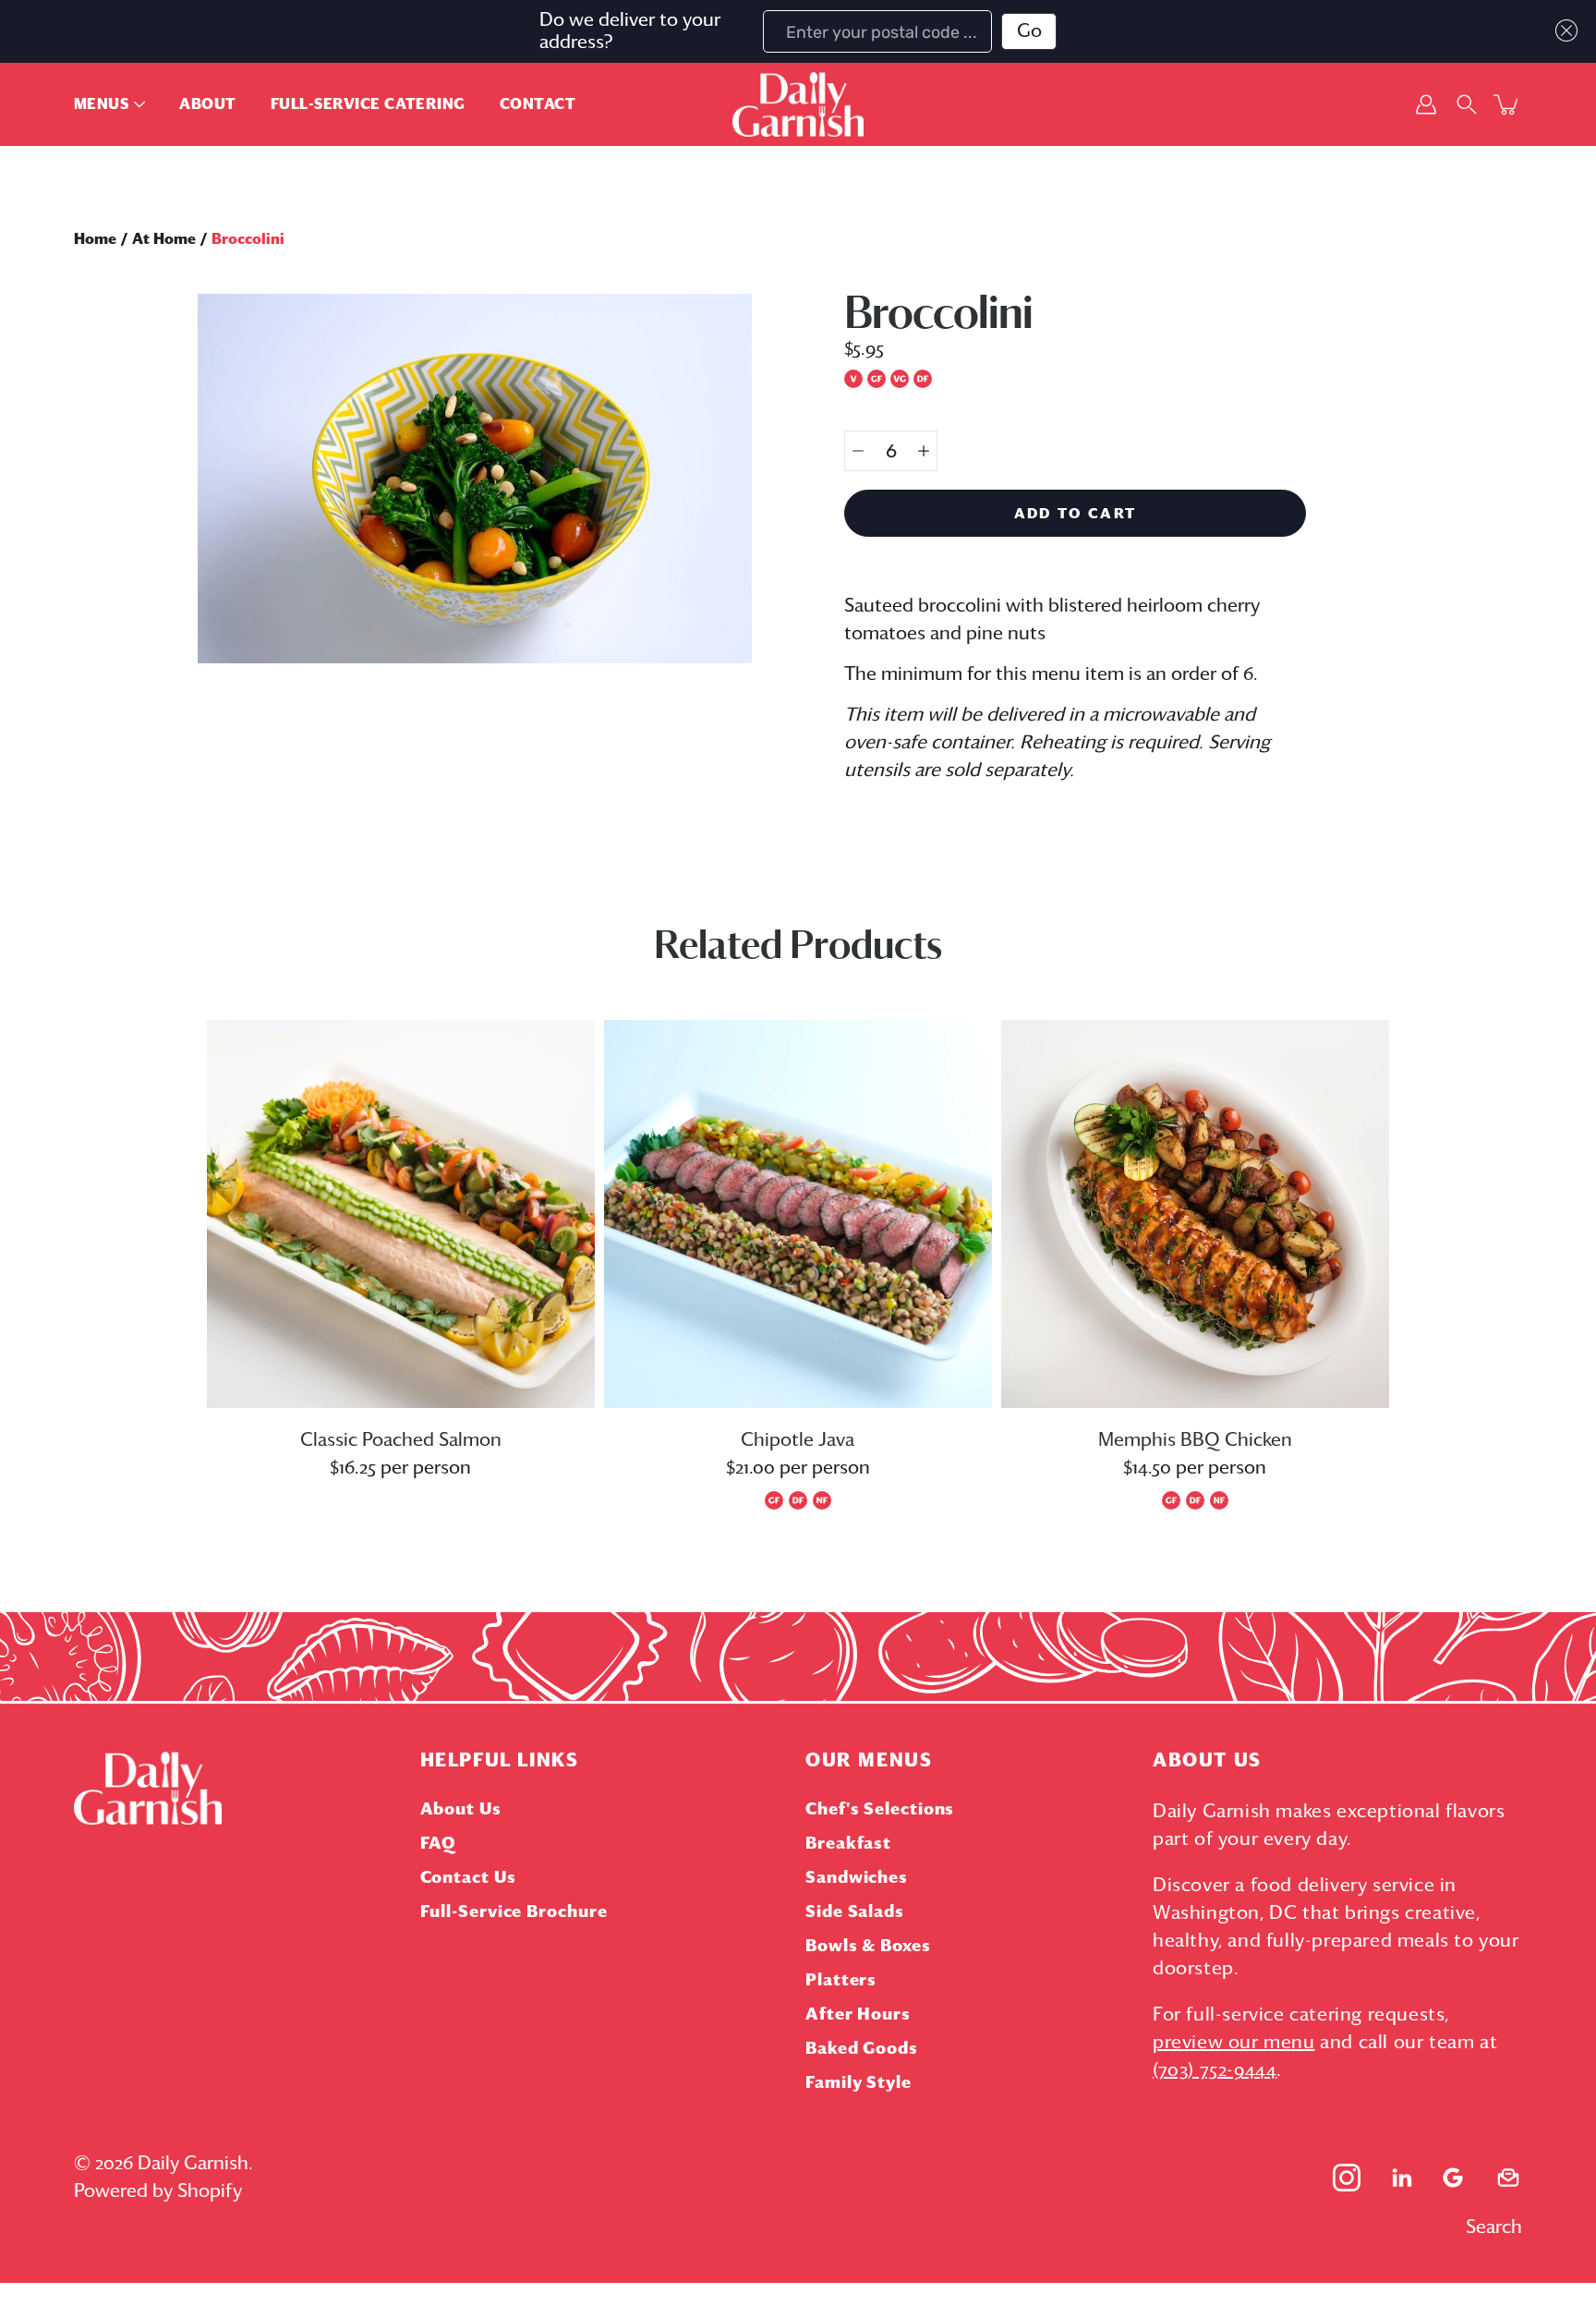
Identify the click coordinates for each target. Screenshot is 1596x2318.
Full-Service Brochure (514, 1912)
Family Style (858, 2083)
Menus (101, 104)
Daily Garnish (193, 2164)
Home (95, 239)
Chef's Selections (880, 1810)
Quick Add (401, 1214)
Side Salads (855, 1912)
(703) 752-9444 (1215, 2070)
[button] (1562, 30)
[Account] (1426, 104)
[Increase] (924, 451)
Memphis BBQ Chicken (1195, 1440)
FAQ (439, 1844)
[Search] (1467, 104)
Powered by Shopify (158, 2191)
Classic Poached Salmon (401, 1440)
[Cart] (1507, 104)
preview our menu (1234, 2043)
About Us (461, 1810)
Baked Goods (862, 2049)
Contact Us (468, 1878)
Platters (841, 1981)
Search (1494, 2227)
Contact (538, 104)
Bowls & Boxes (868, 1947)
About (207, 104)
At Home (164, 239)
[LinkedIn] (1402, 2178)
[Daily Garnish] (798, 104)
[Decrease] (858, 451)
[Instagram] (1347, 2178)
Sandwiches (857, 1878)
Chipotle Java (798, 1440)
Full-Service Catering (368, 104)
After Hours (858, 2015)
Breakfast (848, 1844)
